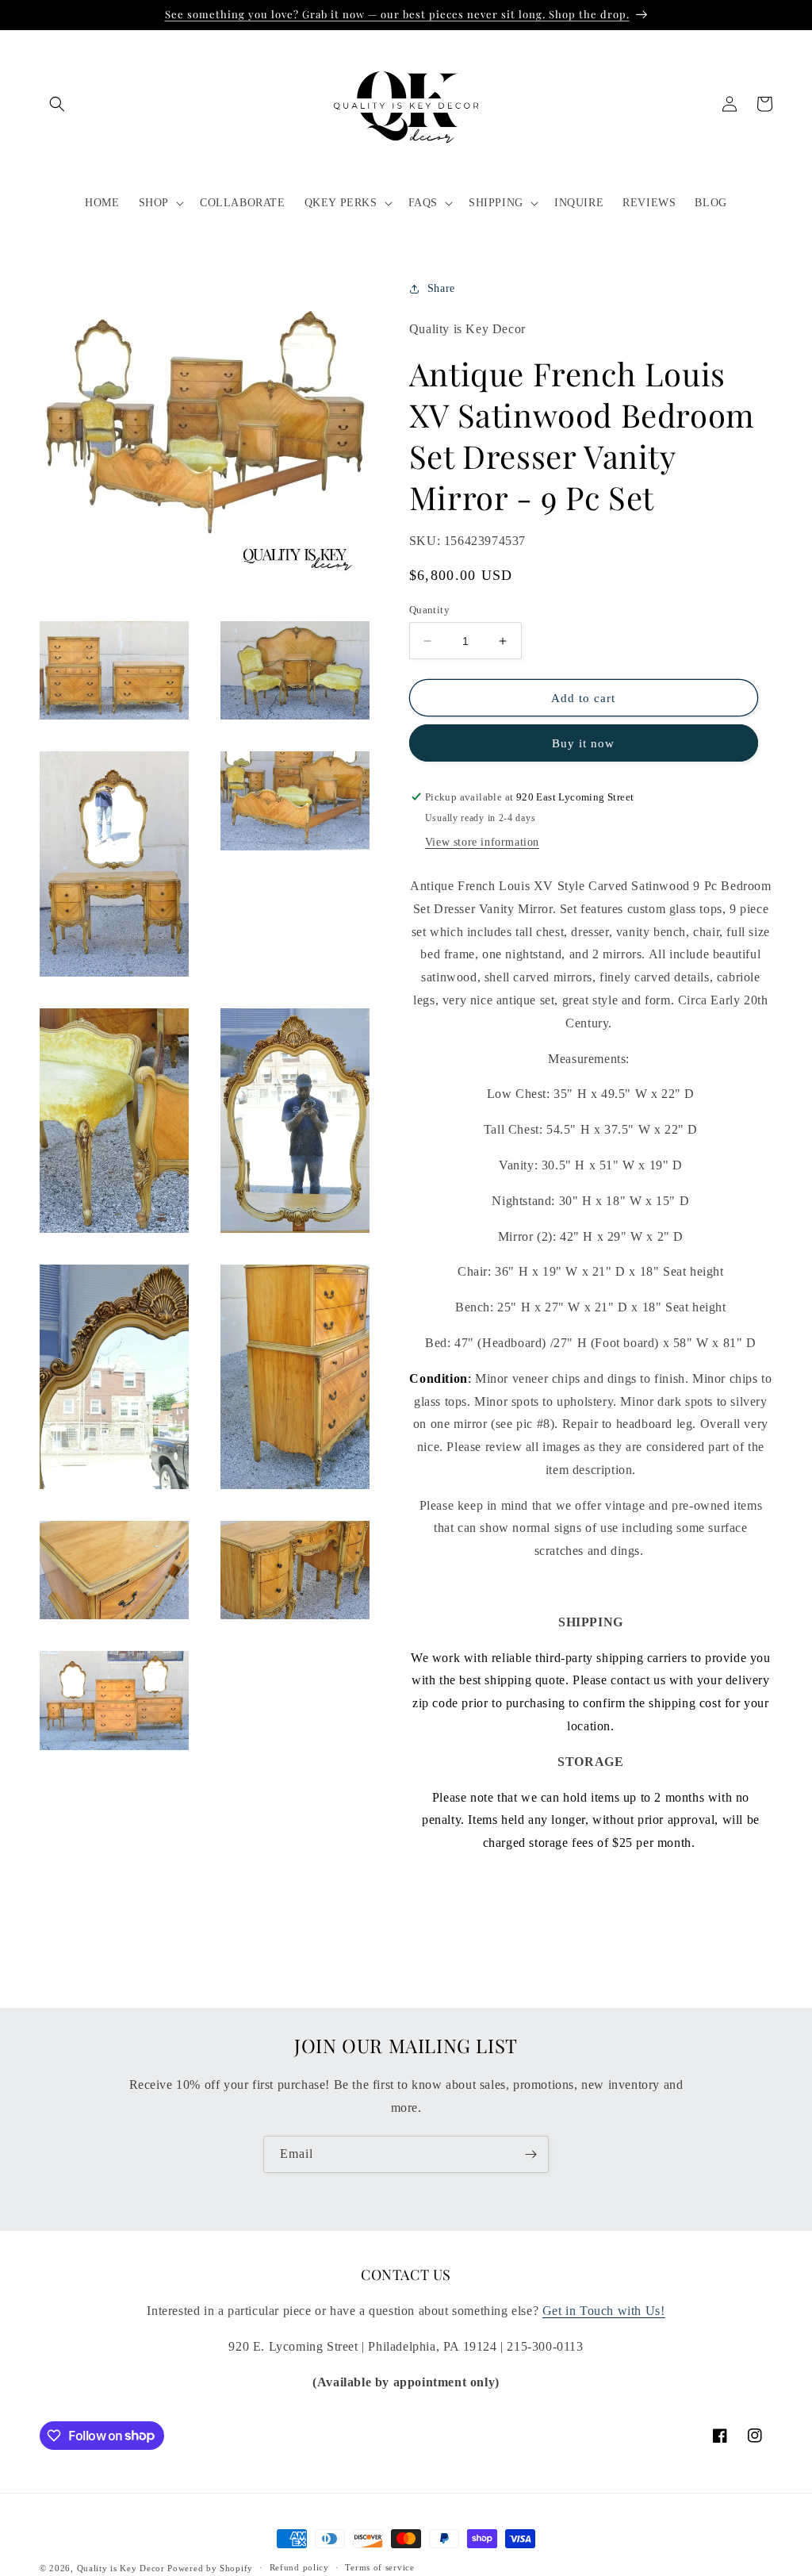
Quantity (429, 610)
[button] (57, 104)
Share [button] (441, 288)
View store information (482, 842)
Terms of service (379, 2567)
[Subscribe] (530, 2154)
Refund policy (299, 2567)
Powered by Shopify (210, 2568)
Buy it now (583, 743)
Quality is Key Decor (121, 2568)
